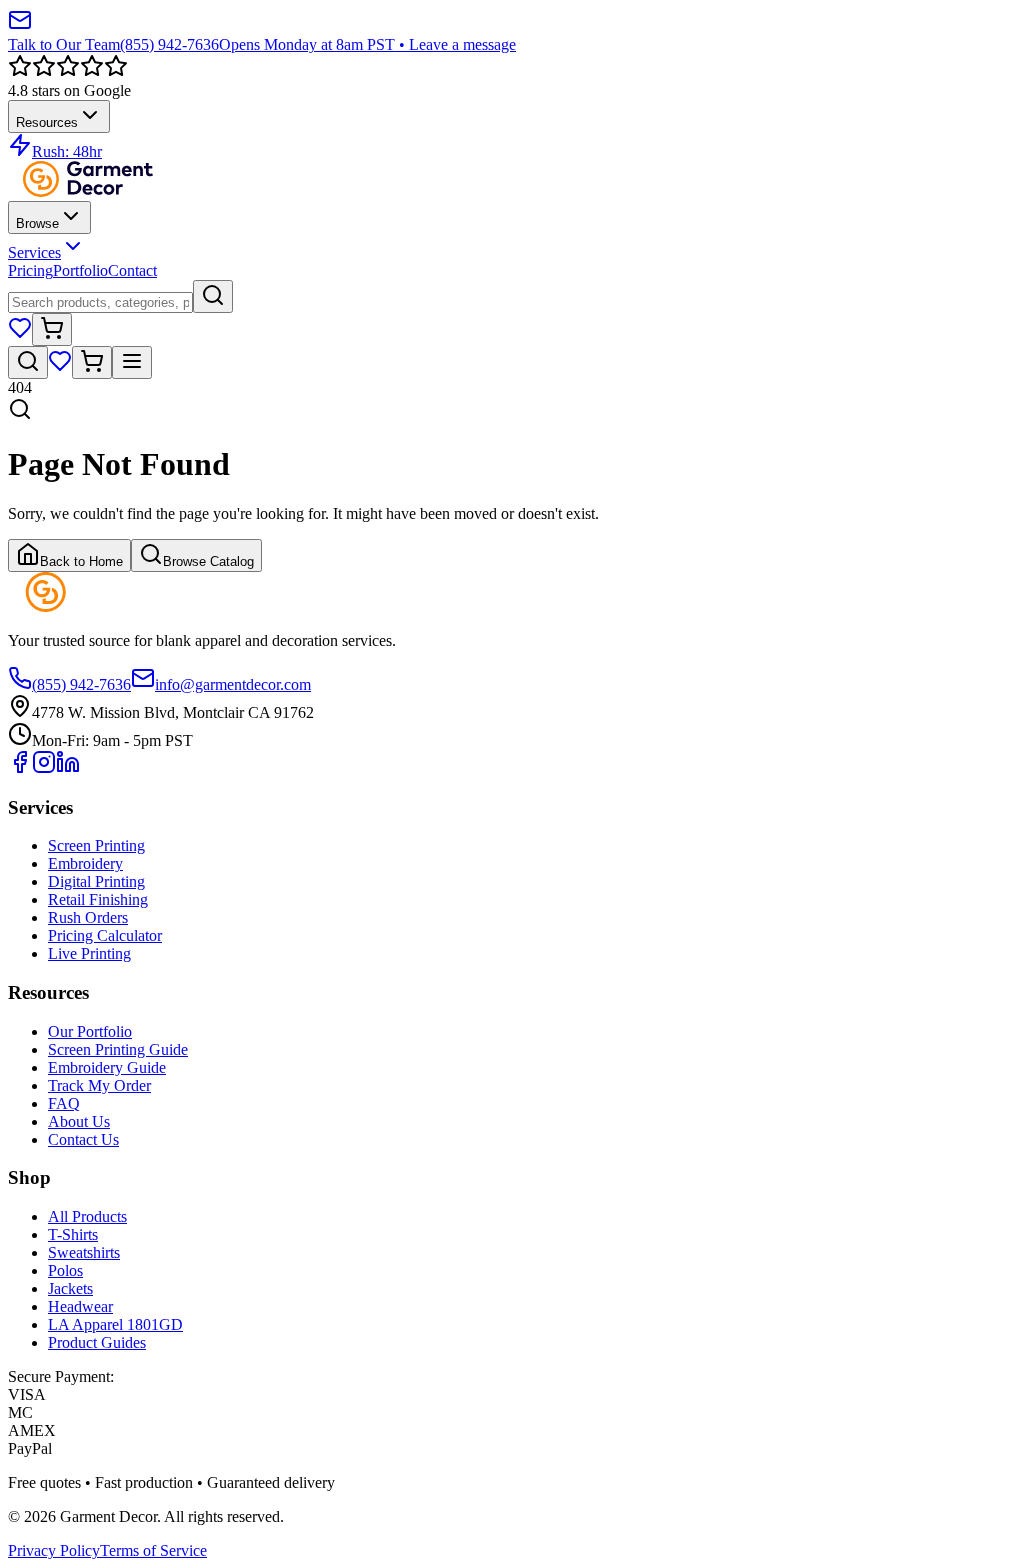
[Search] (213, 296)
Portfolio (80, 270)
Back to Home (81, 561)
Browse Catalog (208, 561)
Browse (37, 223)
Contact (132, 270)
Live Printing (89, 953)
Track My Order (99, 1085)
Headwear (80, 1306)
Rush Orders (88, 917)
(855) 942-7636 (81, 684)
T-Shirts (73, 1234)
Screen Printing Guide (118, 1049)
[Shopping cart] (52, 329)
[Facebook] (20, 768)
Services (34, 252)
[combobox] (100, 302)
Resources (47, 122)
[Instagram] (44, 768)
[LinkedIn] (68, 768)
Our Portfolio (90, 1031)
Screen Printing (96, 845)
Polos (65, 1270)
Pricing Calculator (105, 935)
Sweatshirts (84, 1252)
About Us (79, 1121)
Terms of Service (153, 1550)
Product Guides (97, 1342)
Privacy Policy (54, 1550)
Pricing (30, 270)
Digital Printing (96, 881)
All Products (87, 1216)
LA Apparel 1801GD (115, 1324)
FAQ (64, 1103)
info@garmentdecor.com (233, 684)
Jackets (70, 1288)
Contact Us (83, 1139)
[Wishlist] (20, 334)
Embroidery (85, 863)
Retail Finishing (98, 899)
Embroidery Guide (107, 1067)
